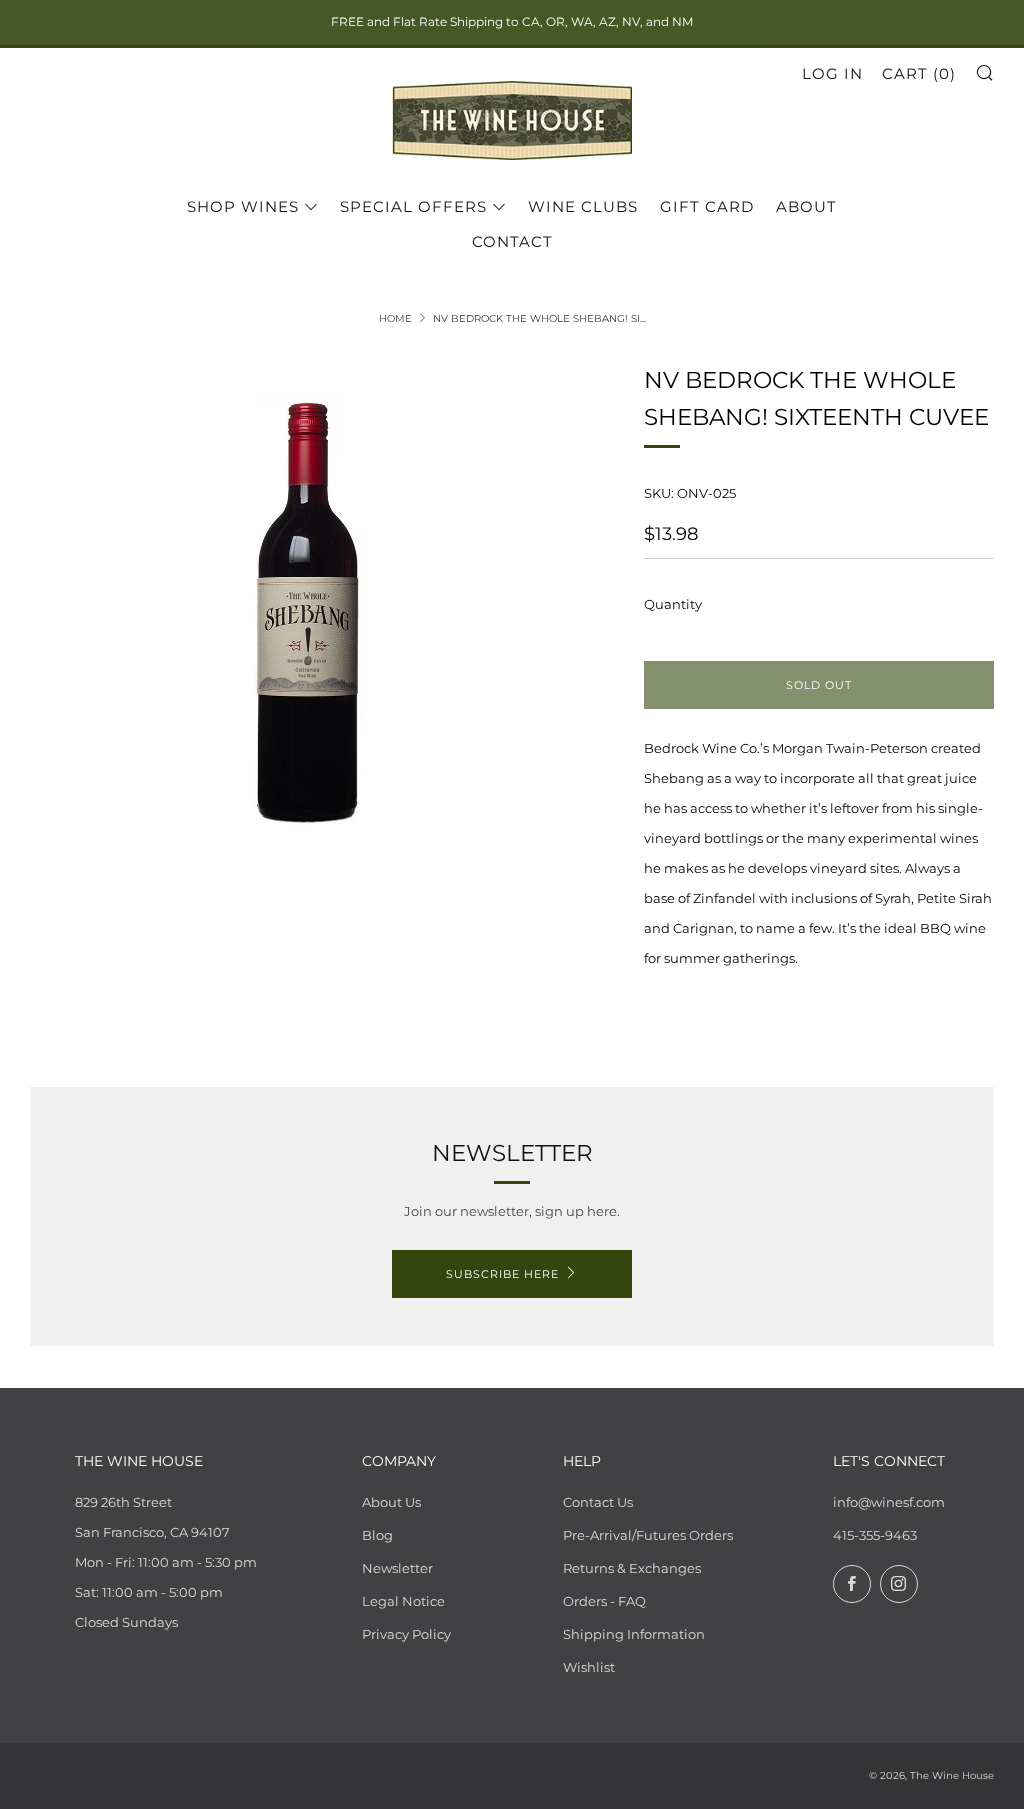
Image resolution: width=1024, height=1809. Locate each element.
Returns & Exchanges (632, 1568)
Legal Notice (403, 1601)
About (806, 206)
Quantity (673, 604)
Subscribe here (502, 1274)
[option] (307, 614)
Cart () (919, 73)
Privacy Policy (406, 1634)
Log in (832, 73)
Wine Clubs (583, 206)
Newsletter (397, 1568)
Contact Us (598, 1502)
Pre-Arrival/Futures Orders (648, 1535)
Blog (377, 1535)
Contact (512, 241)
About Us (391, 1502)
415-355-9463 (875, 1535)
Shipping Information (634, 1634)
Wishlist (589, 1667)
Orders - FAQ (604, 1601)
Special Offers (413, 206)
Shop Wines (243, 206)
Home (395, 318)
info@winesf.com (889, 1502)
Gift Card (707, 206)
